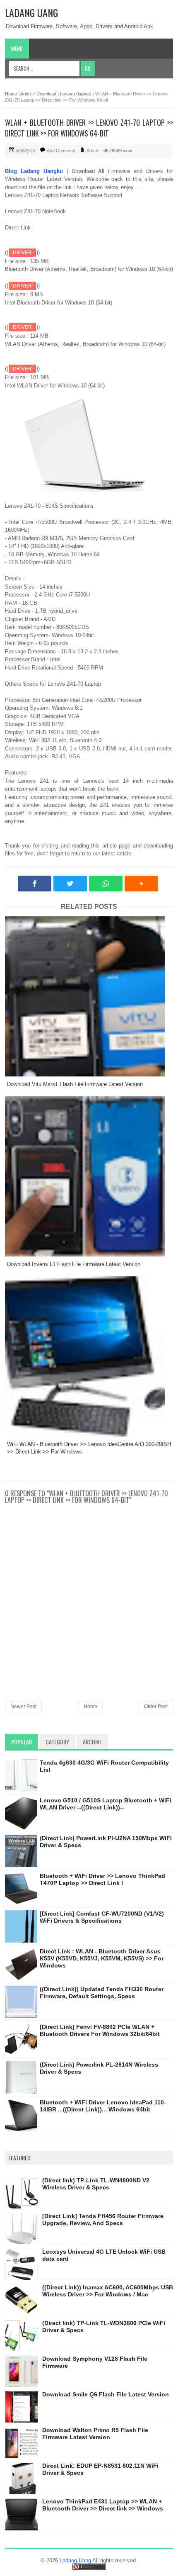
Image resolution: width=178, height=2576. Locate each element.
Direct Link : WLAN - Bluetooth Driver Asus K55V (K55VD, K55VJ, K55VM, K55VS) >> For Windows (102, 1958)
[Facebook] (35, 884)
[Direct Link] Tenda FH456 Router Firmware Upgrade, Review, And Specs (103, 2219)
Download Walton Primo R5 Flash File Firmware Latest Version (95, 2434)
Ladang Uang (31, 12)
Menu (17, 49)
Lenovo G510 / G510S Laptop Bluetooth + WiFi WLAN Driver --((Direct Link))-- (106, 1804)
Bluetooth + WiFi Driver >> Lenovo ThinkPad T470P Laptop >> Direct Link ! (102, 1879)
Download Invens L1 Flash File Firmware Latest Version (74, 1264)
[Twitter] (70, 884)
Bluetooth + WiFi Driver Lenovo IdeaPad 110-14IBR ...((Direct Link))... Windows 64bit (103, 2106)
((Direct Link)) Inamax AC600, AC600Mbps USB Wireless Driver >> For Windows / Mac (108, 2291)
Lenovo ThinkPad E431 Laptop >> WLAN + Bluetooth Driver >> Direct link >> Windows (103, 2505)
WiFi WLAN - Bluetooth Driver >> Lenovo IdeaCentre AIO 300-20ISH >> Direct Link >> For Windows (89, 1448)
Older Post (156, 1707)
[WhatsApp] (106, 884)
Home (90, 1707)
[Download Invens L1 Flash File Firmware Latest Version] (89, 1176)
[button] (141, 884)
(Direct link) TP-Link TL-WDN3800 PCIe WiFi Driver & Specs (104, 2326)
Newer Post (23, 1707)
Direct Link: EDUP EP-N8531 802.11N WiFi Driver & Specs (100, 2469)
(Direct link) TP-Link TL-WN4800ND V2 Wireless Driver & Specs (96, 2184)
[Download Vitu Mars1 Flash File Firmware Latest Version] (89, 996)
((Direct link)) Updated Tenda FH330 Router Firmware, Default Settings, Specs (102, 1993)
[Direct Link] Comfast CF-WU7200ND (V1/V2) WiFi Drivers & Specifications (102, 1917)
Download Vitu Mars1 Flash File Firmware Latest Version (75, 1084)
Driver (22, 253)
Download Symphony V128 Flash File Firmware (95, 2362)
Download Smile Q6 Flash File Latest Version (106, 2394)
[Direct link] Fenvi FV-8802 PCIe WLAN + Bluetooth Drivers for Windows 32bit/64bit (100, 2030)
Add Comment (61, 151)
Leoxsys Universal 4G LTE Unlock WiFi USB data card (104, 2255)
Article (93, 151)
